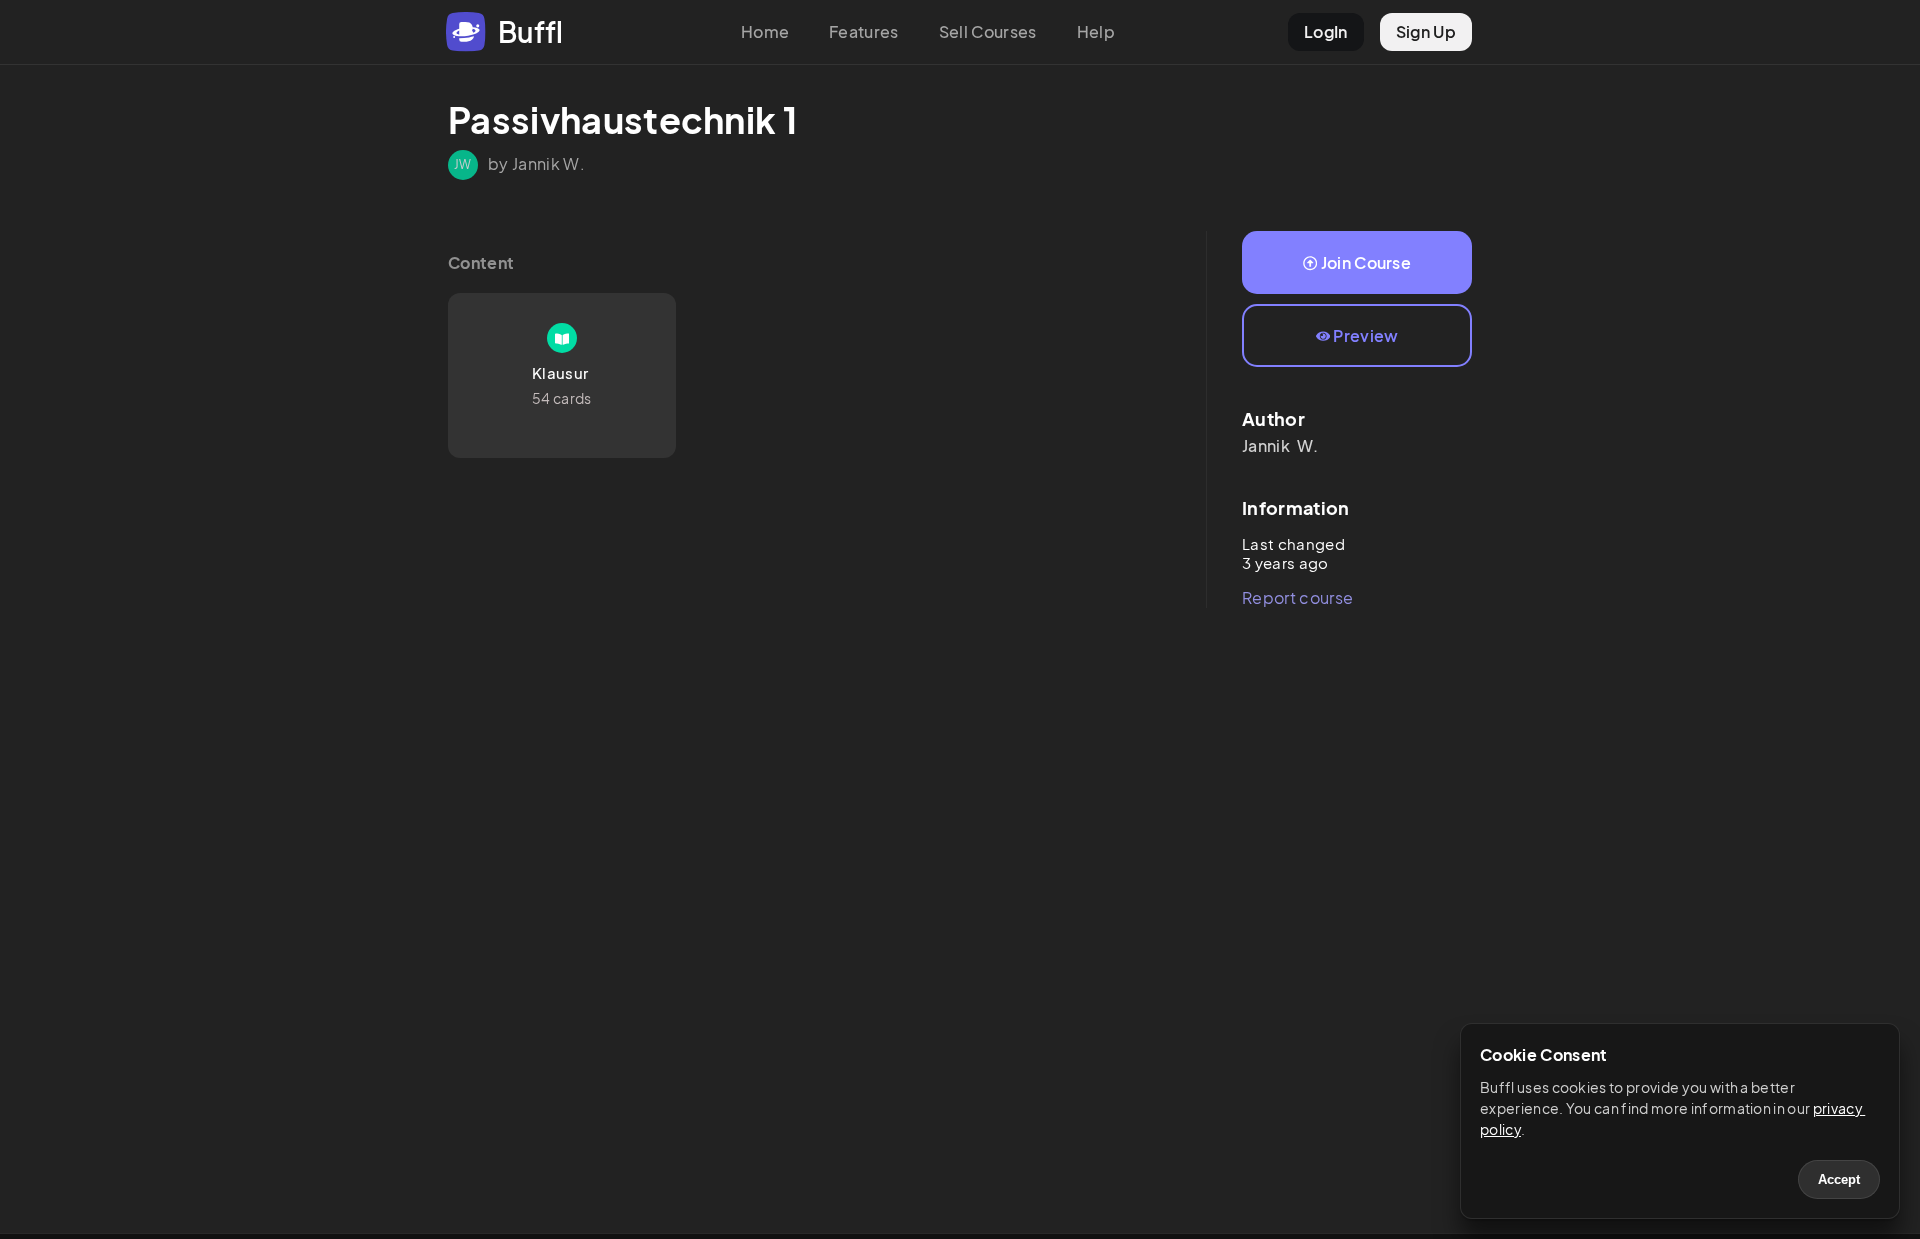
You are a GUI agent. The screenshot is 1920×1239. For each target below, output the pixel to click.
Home (765, 31)
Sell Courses (988, 31)
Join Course (1366, 262)
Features (864, 31)
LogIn (1326, 31)
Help (1096, 31)
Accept (1839, 1179)
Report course (1297, 597)
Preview (1365, 335)
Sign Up (1426, 31)
